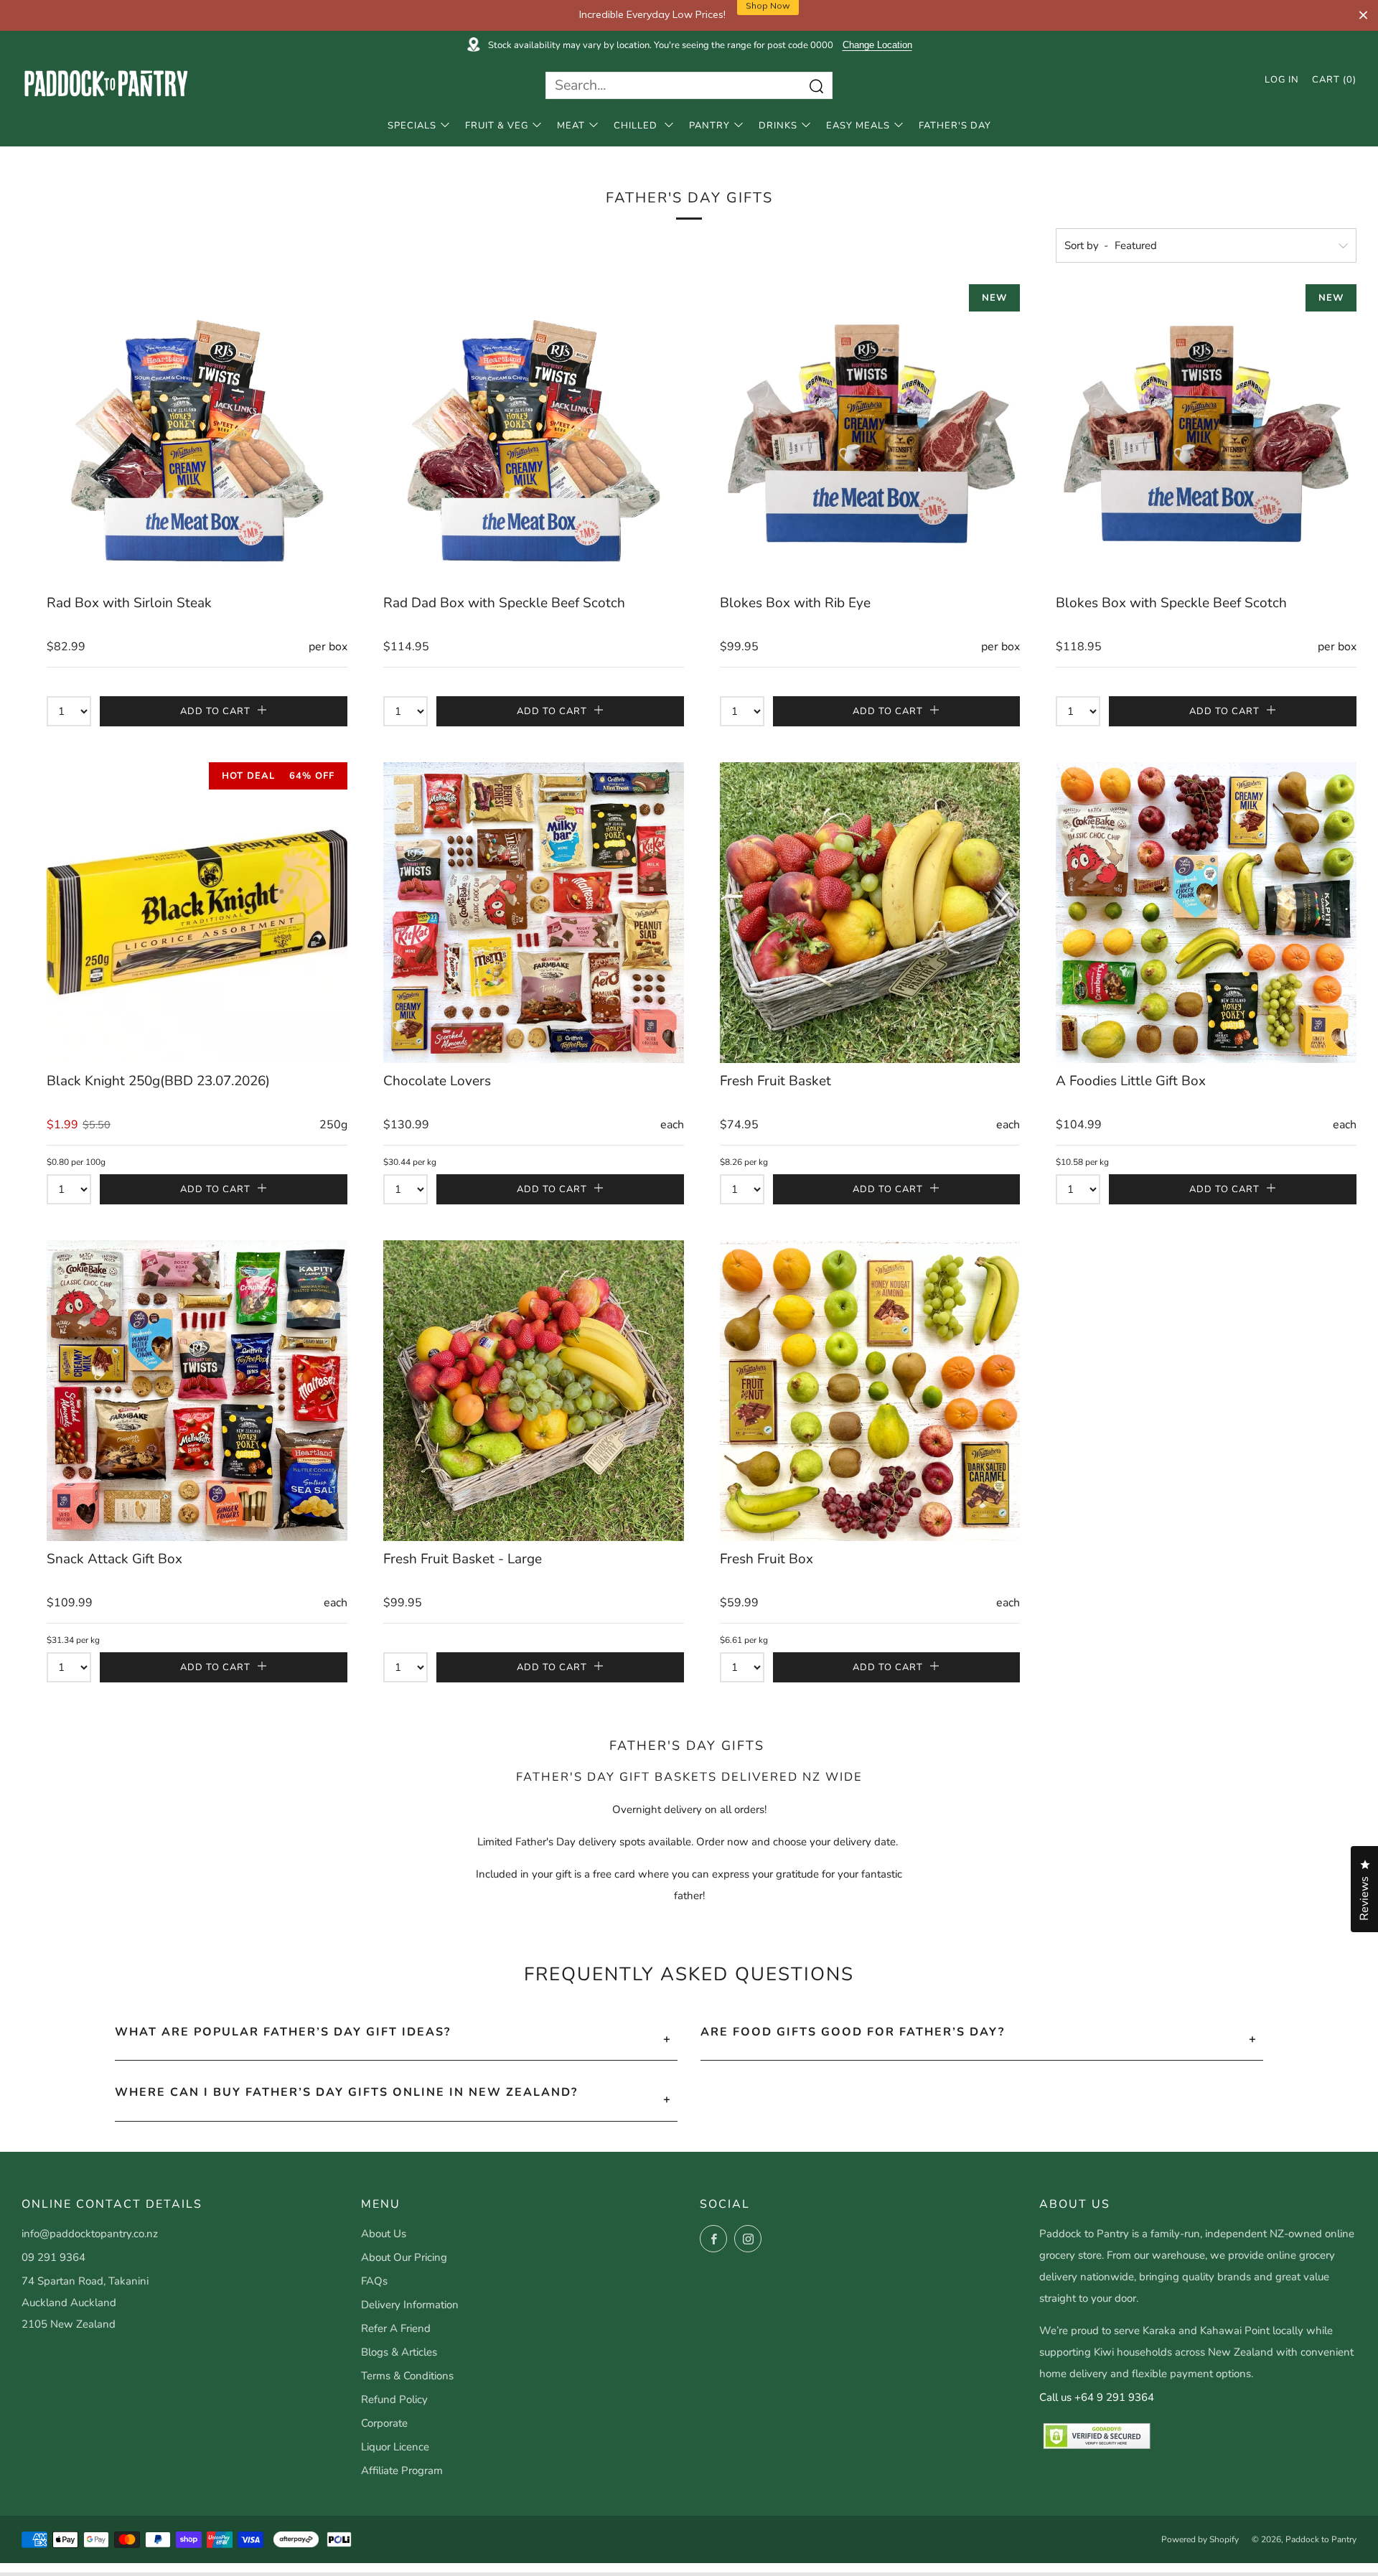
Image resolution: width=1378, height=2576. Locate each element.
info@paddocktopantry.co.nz (90, 2234)
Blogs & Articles (399, 2352)
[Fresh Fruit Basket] (870, 913)
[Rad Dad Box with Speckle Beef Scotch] (534, 435)
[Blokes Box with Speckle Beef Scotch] (1206, 435)
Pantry (709, 126)
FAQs (374, 2281)
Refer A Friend (396, 2328)
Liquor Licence (395, 2447)
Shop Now (768, 15)
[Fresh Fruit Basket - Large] (534, 1391)
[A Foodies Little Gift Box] (1206, 913)
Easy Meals (858, 126)
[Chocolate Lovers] (534, 913)
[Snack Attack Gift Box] (197, 1391)
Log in (1282, 80)
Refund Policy (394, 2399)
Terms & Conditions (407, 2376)
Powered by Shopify (1200, 2539)
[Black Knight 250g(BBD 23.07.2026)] (197, 913)
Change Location (877, 45)
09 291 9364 (53, 2257)
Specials (412, 126)
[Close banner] (1363, 15)
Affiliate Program (402, 2470)
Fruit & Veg (497, 126)
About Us (384, 2234)
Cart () (1334, 80)
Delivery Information (410, 2305)
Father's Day (955, 126)
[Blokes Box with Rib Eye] (870, 435)
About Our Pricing (404, 2257)
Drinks (778, 126)
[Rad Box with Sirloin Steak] (197, 435)
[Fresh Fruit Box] (870, 1391)
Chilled (637, 126)
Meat (571, 126)
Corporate (384, 2423)
